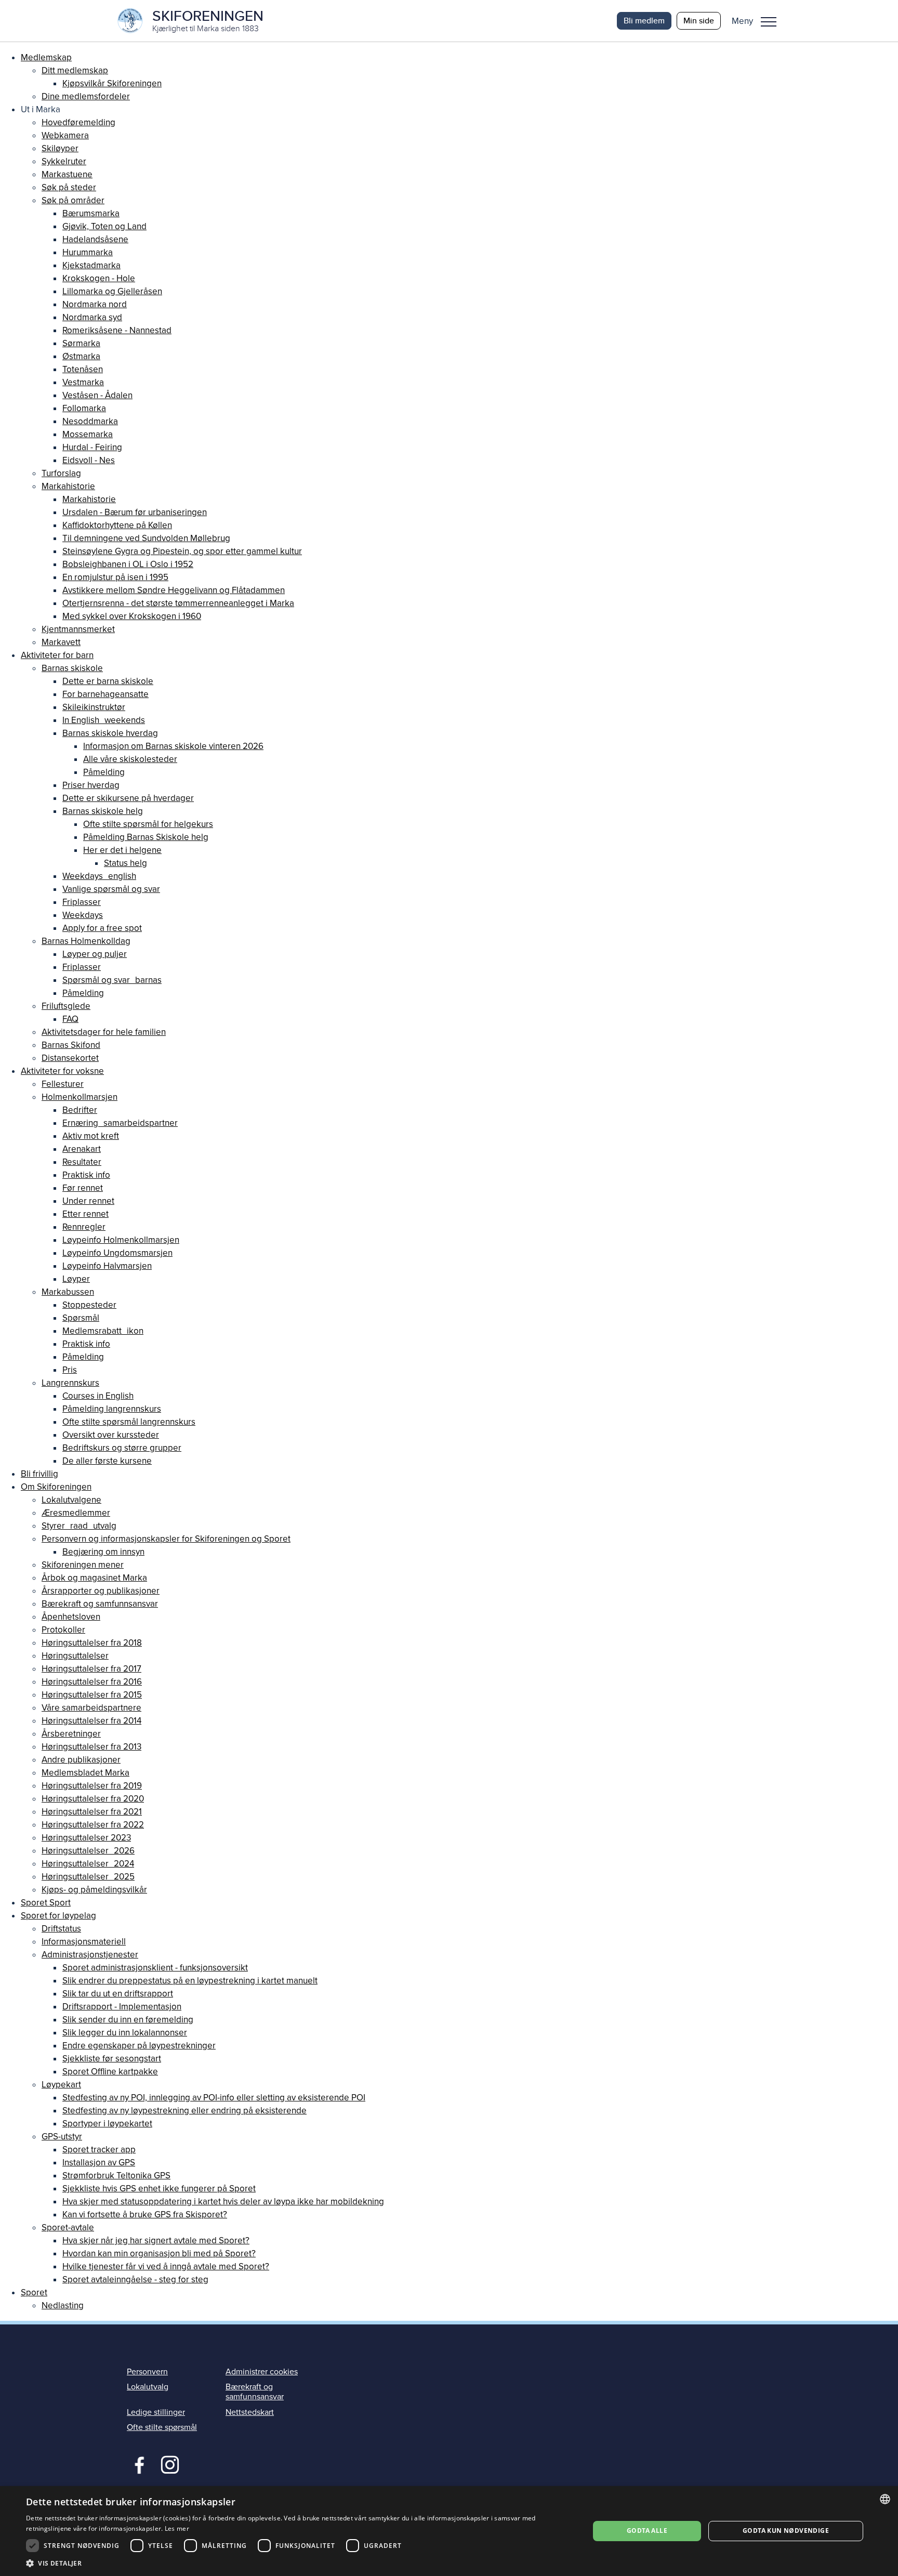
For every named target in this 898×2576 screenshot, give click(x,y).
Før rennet (83, 1188)
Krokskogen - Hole (99, 278)
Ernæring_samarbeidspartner (120, 1123)
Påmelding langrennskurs (112, 1409)
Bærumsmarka (91, 213)
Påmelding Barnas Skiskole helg (146, 837)
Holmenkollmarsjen (80, 1097)
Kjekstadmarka (91, 265)
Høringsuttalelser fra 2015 (92, 1695)
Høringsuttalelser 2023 (86, 1838)
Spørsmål (81, 1318)
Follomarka (84, 408)
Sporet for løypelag (58, 1916)
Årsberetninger (71, 1734)
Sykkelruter (64, 161)
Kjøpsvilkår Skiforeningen (112, 83)
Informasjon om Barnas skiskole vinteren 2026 (173, 746)
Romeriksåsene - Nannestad (117, 330)
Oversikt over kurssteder (111, 1435)
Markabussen (68, 1292)
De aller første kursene (107, 1461)
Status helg (126, 863)
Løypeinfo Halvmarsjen (107, 1266)
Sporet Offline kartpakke (110, 2072)
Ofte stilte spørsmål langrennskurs (129, 1422)
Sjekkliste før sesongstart (112, 2059)
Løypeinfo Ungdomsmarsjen (117, 1253)
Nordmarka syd (92, 317)
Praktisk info (86, 1175)
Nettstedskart (250, 2412)
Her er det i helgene (122, 850)
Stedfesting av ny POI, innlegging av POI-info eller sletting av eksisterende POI (214, 2098)
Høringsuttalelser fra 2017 (91, 1669)
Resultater (82, 1162)
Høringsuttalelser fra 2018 (92, 1643)
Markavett (61, 642)
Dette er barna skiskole (108, 681)
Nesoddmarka (90, 421)
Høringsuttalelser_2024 (88, 1864)
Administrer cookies (262, 2372)
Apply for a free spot (102, 928)
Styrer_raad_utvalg (79, 1526)
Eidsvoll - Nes (89, 460)
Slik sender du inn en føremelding (128, 2020)
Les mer (177, 2528)
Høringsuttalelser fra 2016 (92, 1682)
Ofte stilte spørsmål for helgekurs (148, 824)
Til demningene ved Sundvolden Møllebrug (146, 538)
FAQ (70, 1019)
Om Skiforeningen (56, 1487)
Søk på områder (73, 200)
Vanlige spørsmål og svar (111, 889)
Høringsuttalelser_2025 (88, 1877)
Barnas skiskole (72, 668)
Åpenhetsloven (71, 1617)
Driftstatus (61, 1929)
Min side (699, 21)
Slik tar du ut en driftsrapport (118, 1994)
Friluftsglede (66, 1006)
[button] (758, 21)
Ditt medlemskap (75, 70)
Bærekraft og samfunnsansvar (100, 1604)
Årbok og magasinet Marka (94, 1578)
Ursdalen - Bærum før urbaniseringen (135, 512)
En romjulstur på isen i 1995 (115, 577)
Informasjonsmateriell (84, 1942)
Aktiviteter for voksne (62, 1071)
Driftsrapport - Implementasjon (122, 2007)
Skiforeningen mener (83, 1565)
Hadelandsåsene (95, 239)
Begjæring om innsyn (103, 1552)
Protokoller (63, 1630)
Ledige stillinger (156, 2412)
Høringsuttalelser (75, 1656)
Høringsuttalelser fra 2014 (91, 1721)
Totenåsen (83, 369)
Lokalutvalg (148, 2387)
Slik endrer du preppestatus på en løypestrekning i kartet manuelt (190, 1981)
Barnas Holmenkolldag (86, 941)
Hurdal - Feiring (92, 447)
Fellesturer (63, 1084)
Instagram (170, 2464)
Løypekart (61, 2085)
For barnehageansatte (105, 694)
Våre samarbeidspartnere (91, 1708)
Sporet (34, 2292)
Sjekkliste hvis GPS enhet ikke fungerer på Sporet (159, 2189)
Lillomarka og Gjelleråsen (112, 291)
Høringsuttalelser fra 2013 (91, 1747)
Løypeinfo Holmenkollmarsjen (121, 1240)
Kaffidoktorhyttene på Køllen (117, 525)
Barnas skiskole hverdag (110, 733)
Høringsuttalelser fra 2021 (92, 1812)
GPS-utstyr (62, 2137)
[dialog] (449, 2531)
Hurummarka (88, 252)
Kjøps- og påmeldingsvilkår (94, 1890)
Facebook (137, 2464)
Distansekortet (70, 1058)
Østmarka (81, 356)
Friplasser (82, 902)
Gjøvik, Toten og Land (104, 226)
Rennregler (84, 1227)
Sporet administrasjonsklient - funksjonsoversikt (155, 1968)
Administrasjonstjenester (90, 1955)
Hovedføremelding (78, 122)
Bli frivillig (39, 1474)
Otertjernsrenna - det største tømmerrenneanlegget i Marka (178, 603)
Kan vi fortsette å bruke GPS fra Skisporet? (145, 2214)
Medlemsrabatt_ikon (103, 1331)
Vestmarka (83, 382)
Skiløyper (60, 148)
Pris (70, 1370)
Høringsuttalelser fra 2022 (93, 1825)
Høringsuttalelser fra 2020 (93, 1799)
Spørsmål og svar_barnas (112, 980)
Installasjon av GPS (99, 2163)
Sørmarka (81, 343)
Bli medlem (644, 21)
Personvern (147, 2372)
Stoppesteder (89, 1305)
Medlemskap (46, 57)
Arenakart (82, 1149)
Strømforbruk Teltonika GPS (116, 2176)
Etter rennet (85, 1214)
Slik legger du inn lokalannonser (125, 2033)
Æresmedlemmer (76, 1513)
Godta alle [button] (647, 2531)
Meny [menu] (769, 21)
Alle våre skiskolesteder (130, 759)
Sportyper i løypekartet (107, 2124)
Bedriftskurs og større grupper (122, 1448)
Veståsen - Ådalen (97, 395)
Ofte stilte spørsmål (162, 2427)
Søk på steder (69, 187)
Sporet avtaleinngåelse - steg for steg (135, 2279)
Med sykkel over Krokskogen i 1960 (132, 616)
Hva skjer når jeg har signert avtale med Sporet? (156, 2240)
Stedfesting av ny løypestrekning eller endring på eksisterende (184, 2111)
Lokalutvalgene (71, 1500)
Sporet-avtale (68, 2227)
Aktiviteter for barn (57, 655)
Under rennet (88, 1201)
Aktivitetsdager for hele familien (104, 1032)
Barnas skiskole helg (103, 811)
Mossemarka (88, 434)
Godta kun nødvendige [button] (786, 2531)
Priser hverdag (91, 785)
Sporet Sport (46, 1903)
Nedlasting (63, 2305)
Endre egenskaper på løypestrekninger (139, 2046)
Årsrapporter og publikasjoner (101, 1591)
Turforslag (61, 473)
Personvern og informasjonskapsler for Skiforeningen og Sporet (166, 1539)
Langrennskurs (70, 1383)
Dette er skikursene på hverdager (128, 798)
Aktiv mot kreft (91, 1136)
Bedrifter (80, 1110)
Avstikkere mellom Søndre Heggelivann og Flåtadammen (174, 590)
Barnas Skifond (71, 1045)
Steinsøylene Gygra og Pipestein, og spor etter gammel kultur (182, 551)
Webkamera (65, 135)
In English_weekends (104, 720)
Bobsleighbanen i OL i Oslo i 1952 (128, 564)
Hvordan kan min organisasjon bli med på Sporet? (159, 2253)
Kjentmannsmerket (78, 629)
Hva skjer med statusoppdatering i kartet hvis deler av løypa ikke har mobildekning (223, 2202)
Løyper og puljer (95, 954)
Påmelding (104, 772)
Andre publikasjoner (81, 1760)
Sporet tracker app (99, 2150)
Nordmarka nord (95, 304)
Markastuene (67, 174)
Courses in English (98, 1396)
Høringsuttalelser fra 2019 (92, 1786)
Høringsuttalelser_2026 (88, 1851)
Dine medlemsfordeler (86, 96)
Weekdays (83, 915)
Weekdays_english (99, 876)
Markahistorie (68, 486)
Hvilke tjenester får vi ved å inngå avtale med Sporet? (166, 2266)
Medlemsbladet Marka (85, 1773)
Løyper (76, 1279)
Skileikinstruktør (94, 707)
